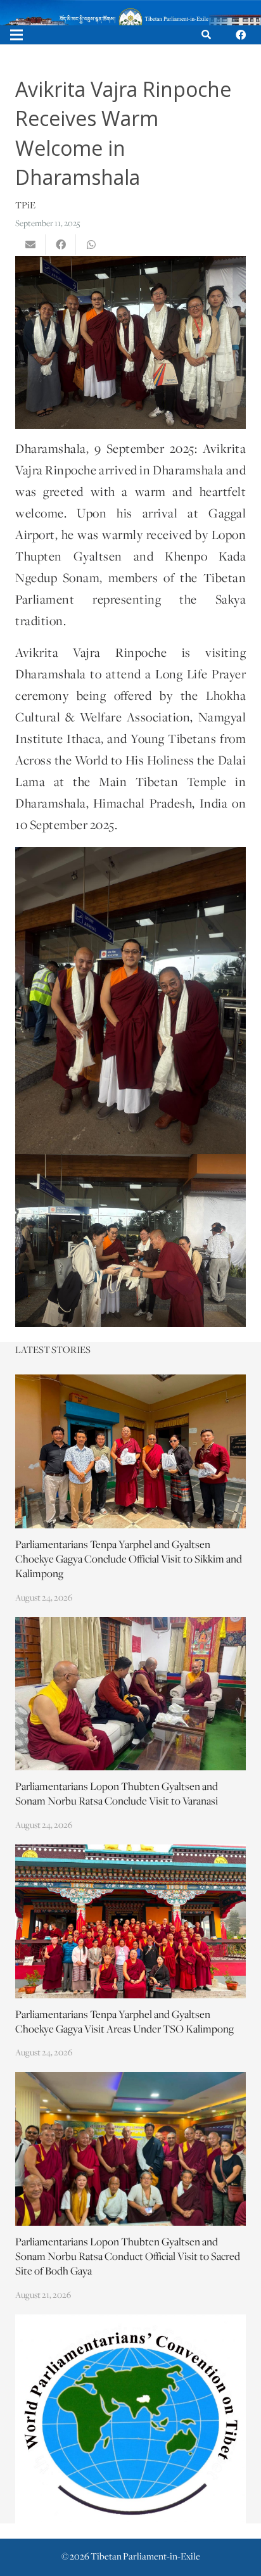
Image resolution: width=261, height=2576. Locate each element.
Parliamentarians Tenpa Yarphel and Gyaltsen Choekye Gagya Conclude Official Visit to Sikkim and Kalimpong (129, 1560)
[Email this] (30, 244)
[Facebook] (241, 35)
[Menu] (16, 35)
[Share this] (61, 244)
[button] (206, 35)
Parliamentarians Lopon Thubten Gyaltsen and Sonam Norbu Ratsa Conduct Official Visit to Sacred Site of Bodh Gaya (128, 2257)
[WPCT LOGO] (130, 2419)
